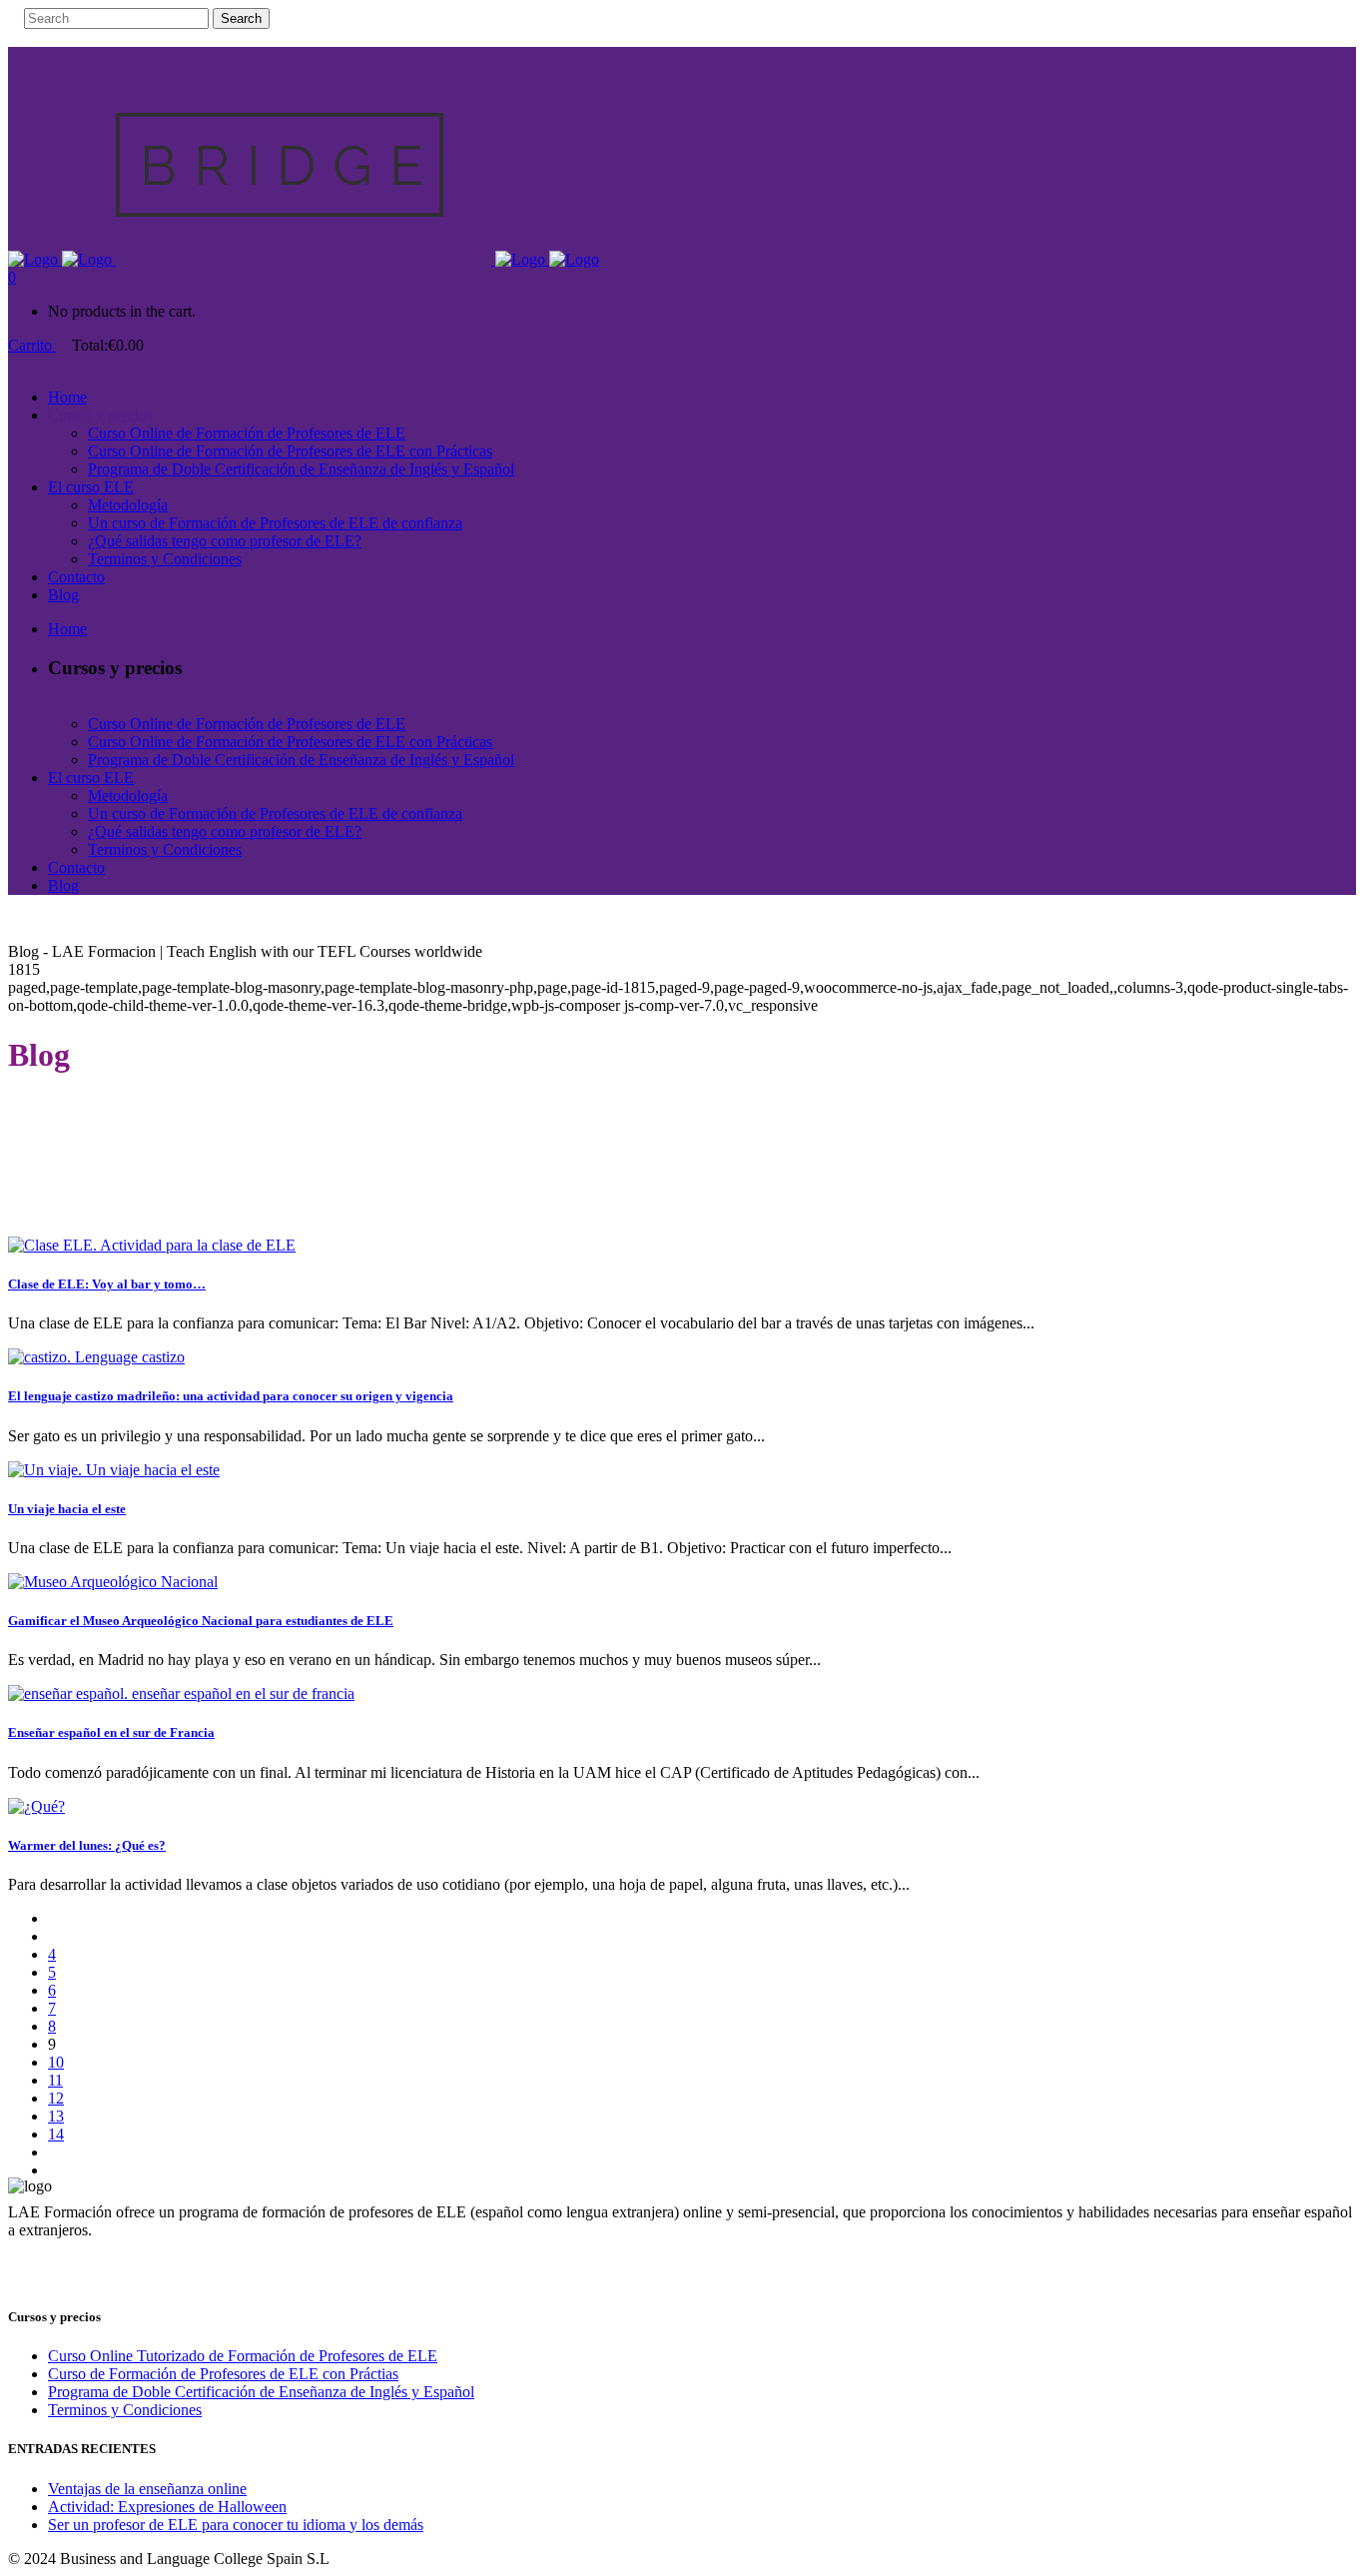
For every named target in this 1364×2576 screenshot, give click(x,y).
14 (56, 2134)
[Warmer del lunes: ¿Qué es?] (36, 1806)
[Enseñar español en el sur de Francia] (181, 1694)
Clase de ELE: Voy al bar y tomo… (107, 1284)
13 (56, 2116)
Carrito (32, 345)
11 (55, 2080)
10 (56, 2062)
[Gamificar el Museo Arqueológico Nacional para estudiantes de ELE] (113, 1582)
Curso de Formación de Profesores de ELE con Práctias (223, 2374)
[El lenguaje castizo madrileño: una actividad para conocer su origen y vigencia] (96, 1357)
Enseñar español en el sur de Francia (111, 1732)
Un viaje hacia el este (67, 1509)
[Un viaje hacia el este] (114, 1470)
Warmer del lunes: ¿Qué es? (87, 1845)
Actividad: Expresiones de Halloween (167, 2507)
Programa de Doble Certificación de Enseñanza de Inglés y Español (261, 2392)
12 (56, 2098)
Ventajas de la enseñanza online (147, 2489)
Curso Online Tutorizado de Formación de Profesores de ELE (243, 2356)
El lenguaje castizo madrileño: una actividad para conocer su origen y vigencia (231, 1396)
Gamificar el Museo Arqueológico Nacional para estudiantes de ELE (201, 1621)
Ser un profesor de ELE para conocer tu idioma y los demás (236, 2525)
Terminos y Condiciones (125, 2410)
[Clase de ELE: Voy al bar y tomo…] (152, 1245)
